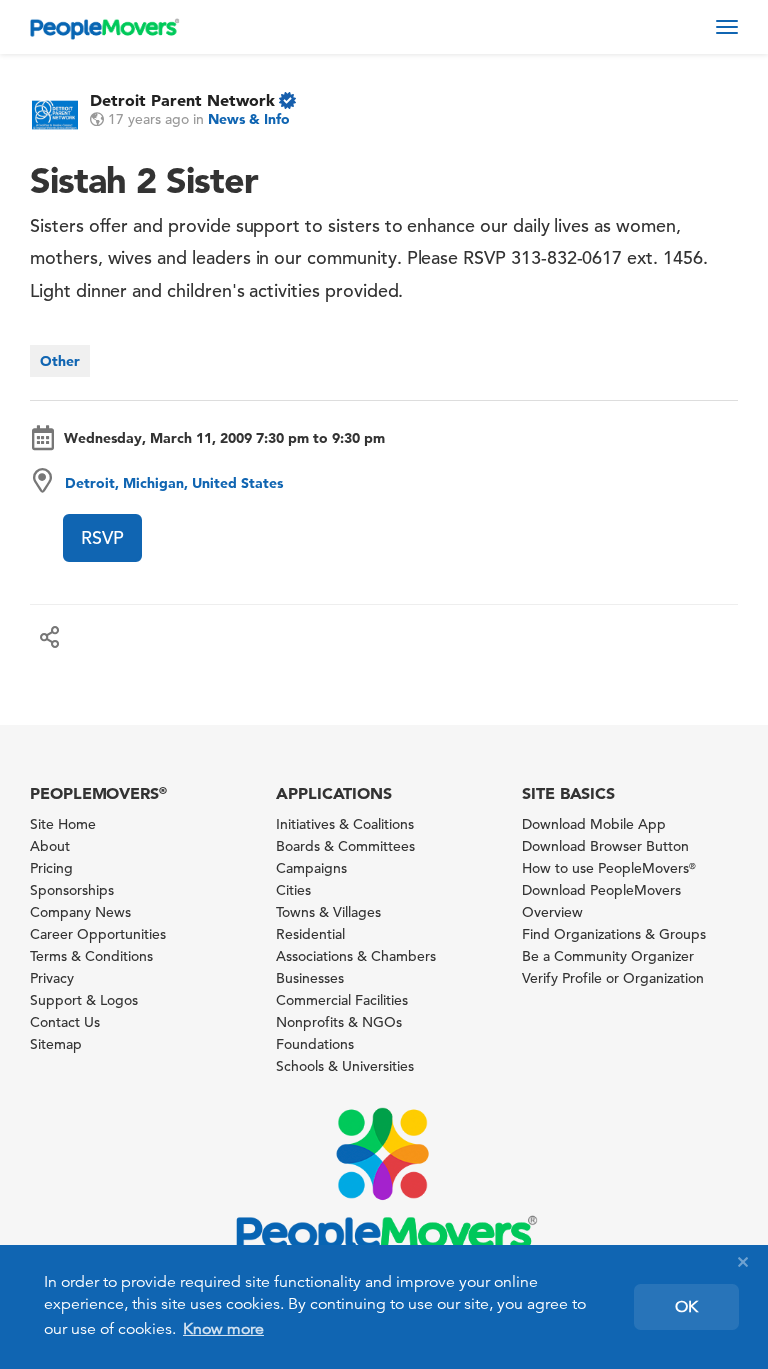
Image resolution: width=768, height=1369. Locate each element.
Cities (293, 890)
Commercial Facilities (342, 1000)
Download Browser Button (605, 846)
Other (60, 361)
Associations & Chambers (356, 956)
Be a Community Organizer (608, 956)
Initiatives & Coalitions (345, 824)
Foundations (315, 1044)
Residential (310, 934)
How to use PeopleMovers (609, 868)
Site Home (63, 824)
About (50, 846)
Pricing (51, 868)
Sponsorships (72, 890)
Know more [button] (223, 1329)
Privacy (52, 978)
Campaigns (311, 868)
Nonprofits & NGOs (339, 1022)
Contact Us (65, 1022)
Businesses (310, 978)
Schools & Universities (345, 1066)
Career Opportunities (98, 934)
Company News (80, 912)
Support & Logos (84, 1000)
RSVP (102, 537)
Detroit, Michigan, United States (174, 483)
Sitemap (56, 1044)
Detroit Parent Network (182, 100)
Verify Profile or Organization (613, 978)
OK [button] (686, 1307)
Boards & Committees (345, 846)
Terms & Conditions (91, 956)
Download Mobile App (594, 824)
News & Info (249, 119)
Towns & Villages (328, 912)
